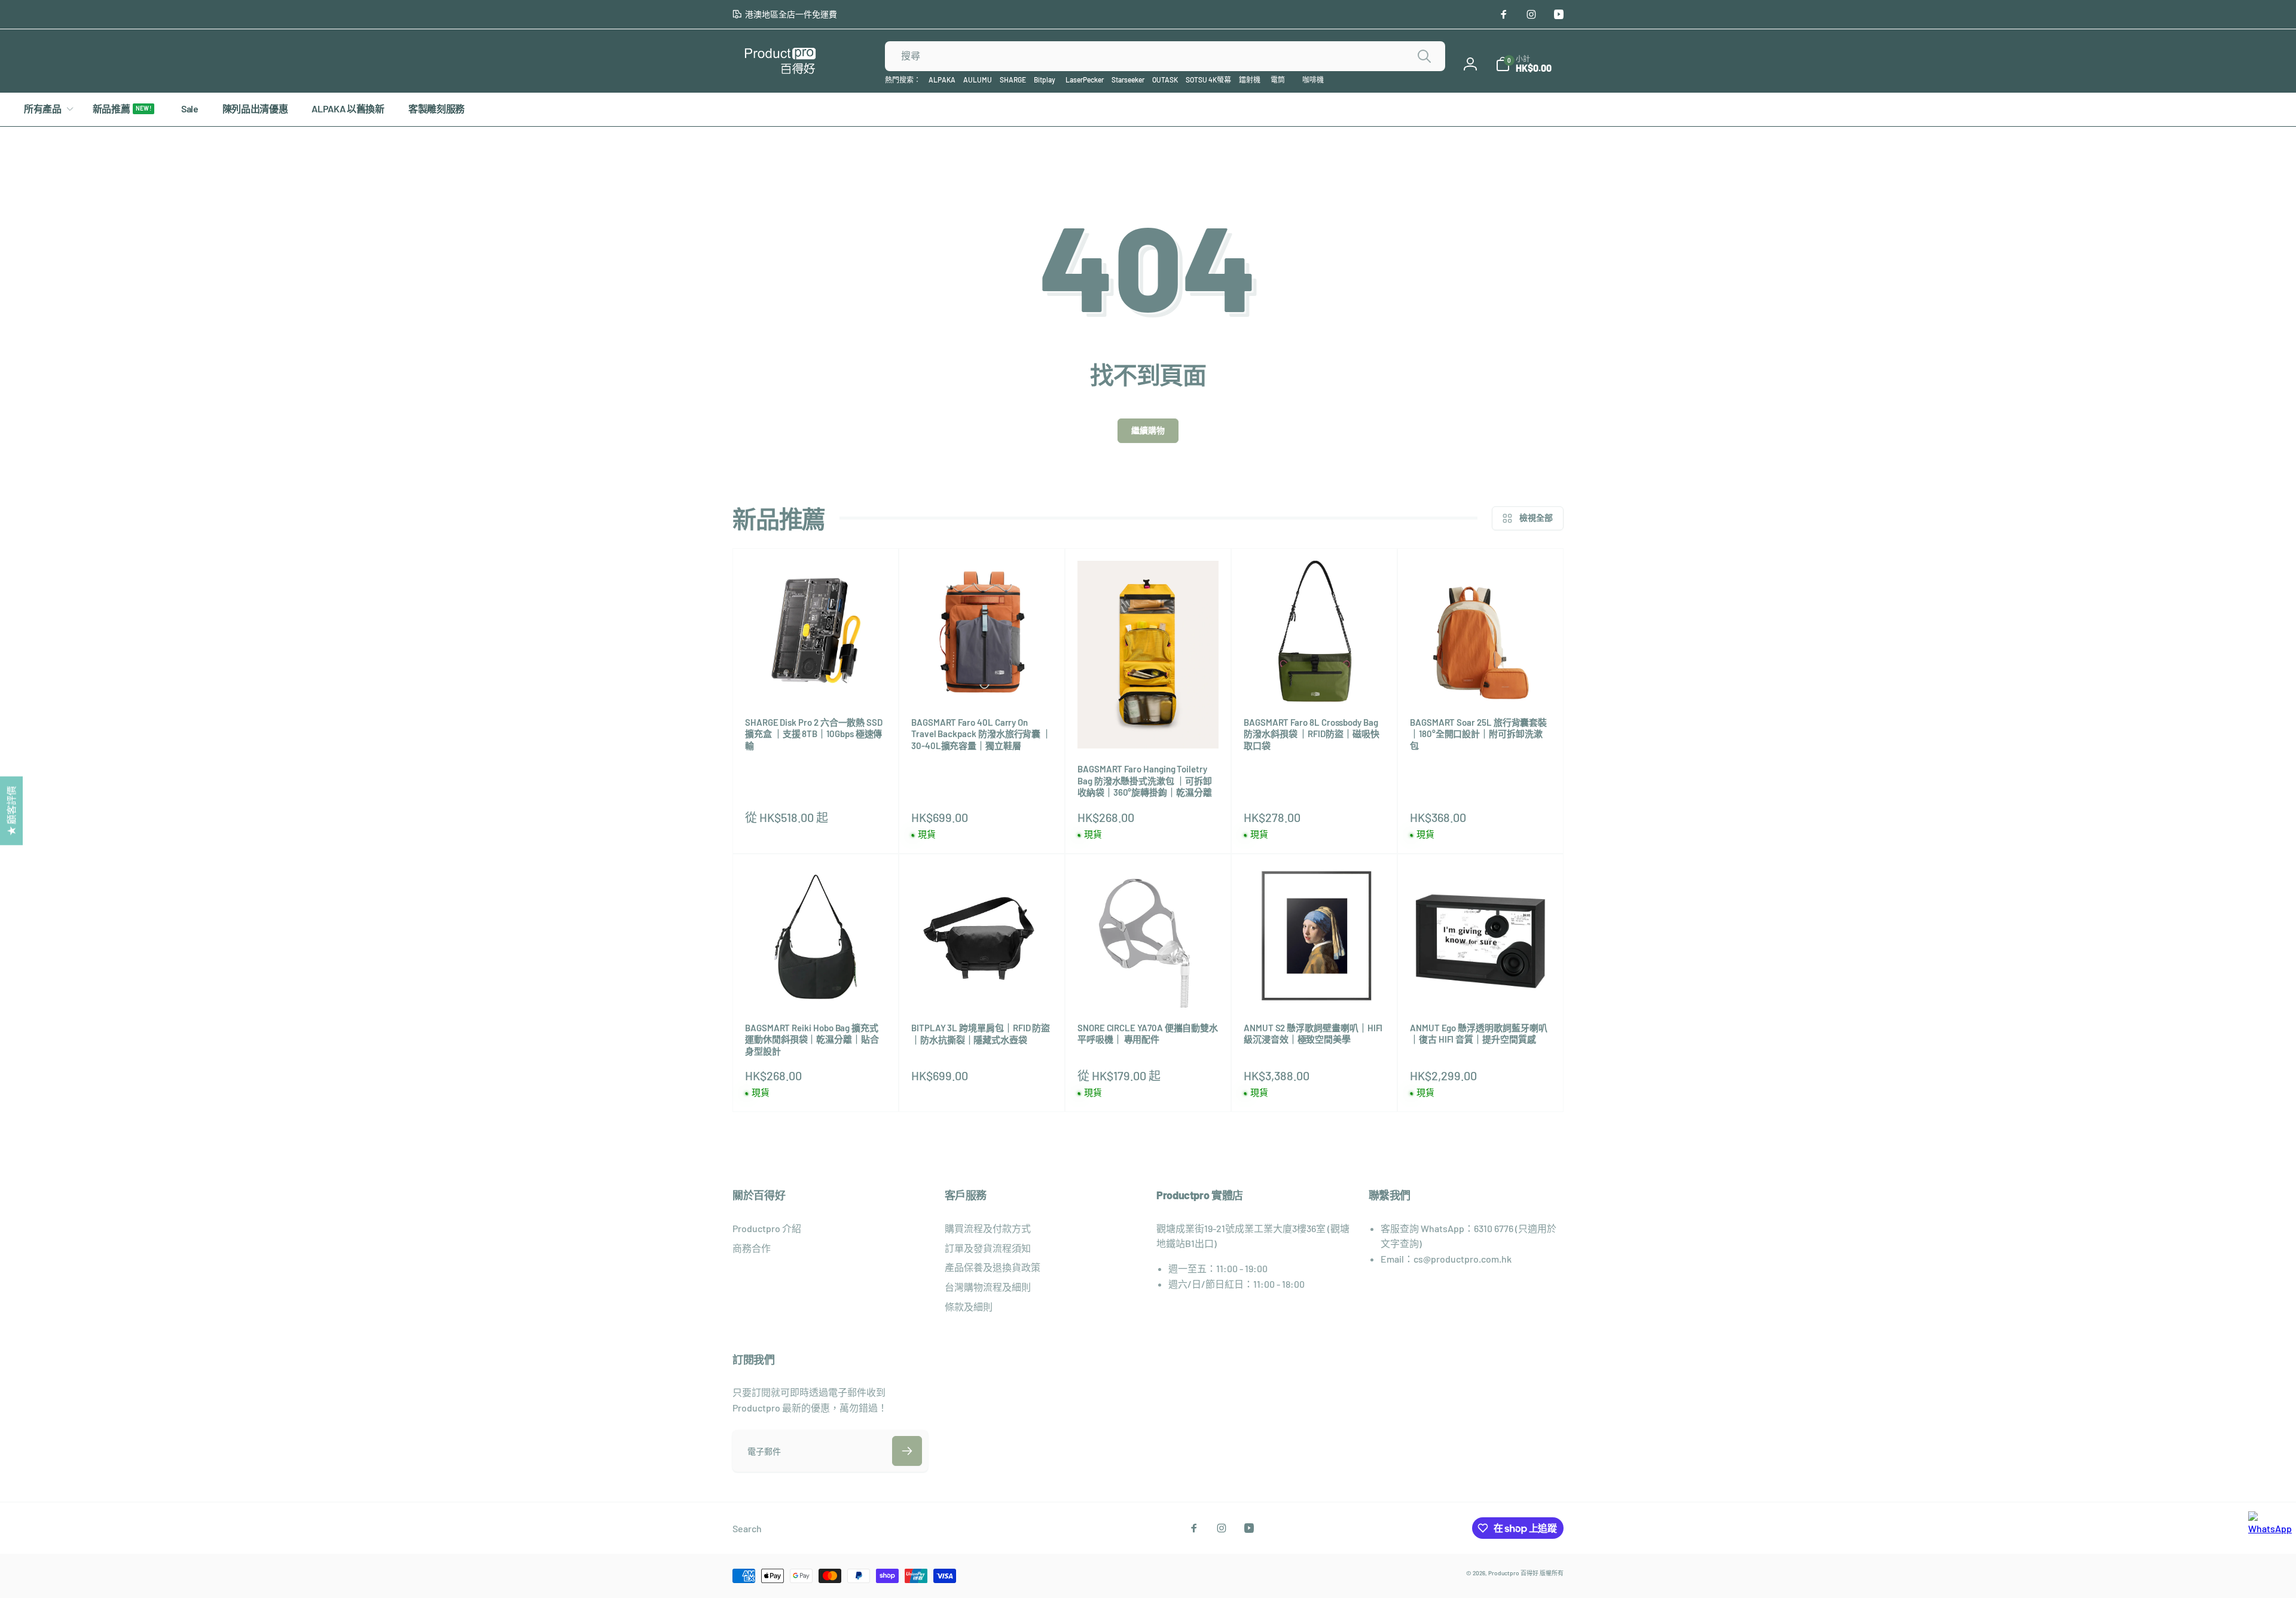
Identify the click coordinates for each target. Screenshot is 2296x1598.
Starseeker (1128, 80)
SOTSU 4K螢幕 (1208, 80)
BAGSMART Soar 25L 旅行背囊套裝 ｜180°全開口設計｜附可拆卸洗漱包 (1478, 734)
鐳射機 (1250, 80)
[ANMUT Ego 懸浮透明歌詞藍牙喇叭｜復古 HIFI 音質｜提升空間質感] (1481, 985)
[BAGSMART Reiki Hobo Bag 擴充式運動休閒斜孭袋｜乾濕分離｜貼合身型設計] (816, 985)
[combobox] (1165, 56)
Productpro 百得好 (1513, 1573)
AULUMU (978, 80)
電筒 (1278, 80)
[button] (1523, 64)
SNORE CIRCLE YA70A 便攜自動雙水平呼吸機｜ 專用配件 (1148, 1034)
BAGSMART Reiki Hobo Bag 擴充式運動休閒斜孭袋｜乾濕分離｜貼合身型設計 (812, 1039)
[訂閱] (907, 1451)
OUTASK (1165, 80)
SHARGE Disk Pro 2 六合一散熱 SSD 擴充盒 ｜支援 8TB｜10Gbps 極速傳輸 (814, 734)
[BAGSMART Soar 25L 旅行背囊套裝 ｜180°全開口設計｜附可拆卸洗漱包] (1481, 680)
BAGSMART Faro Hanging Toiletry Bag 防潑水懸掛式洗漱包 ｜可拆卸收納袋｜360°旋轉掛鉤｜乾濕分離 (1145, 780)
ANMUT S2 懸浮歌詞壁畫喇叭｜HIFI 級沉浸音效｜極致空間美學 (1313, 1034)
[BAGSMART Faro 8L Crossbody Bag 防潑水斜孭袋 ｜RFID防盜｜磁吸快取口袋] (1315, 680)
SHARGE (1013, 80)
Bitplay (1045, 80)
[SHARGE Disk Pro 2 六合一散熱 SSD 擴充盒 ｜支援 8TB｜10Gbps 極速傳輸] (816, 680)
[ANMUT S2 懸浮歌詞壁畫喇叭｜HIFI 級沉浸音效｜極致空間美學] (1315, 985)
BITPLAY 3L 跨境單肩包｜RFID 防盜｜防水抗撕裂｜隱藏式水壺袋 (981, 1034)
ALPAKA (942, 80)
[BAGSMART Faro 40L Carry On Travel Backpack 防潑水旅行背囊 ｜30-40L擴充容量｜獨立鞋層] (982, 680)
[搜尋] (1424, 56)
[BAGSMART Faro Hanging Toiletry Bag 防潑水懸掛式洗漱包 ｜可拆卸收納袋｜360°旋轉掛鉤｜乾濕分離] (1149, 726)
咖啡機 (1313, 80)
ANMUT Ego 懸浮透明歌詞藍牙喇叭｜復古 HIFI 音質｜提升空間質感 (1479, 1034)
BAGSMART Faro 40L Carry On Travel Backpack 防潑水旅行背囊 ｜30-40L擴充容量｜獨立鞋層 (981, 734)
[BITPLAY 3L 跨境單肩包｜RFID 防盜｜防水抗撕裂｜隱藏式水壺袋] (982, 985)
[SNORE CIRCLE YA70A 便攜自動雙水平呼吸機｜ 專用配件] (1149, 985)
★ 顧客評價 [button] (11, 810)
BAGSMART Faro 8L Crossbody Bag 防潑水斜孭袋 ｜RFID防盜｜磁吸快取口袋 (1312, 734)
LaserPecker (1085, 80)
